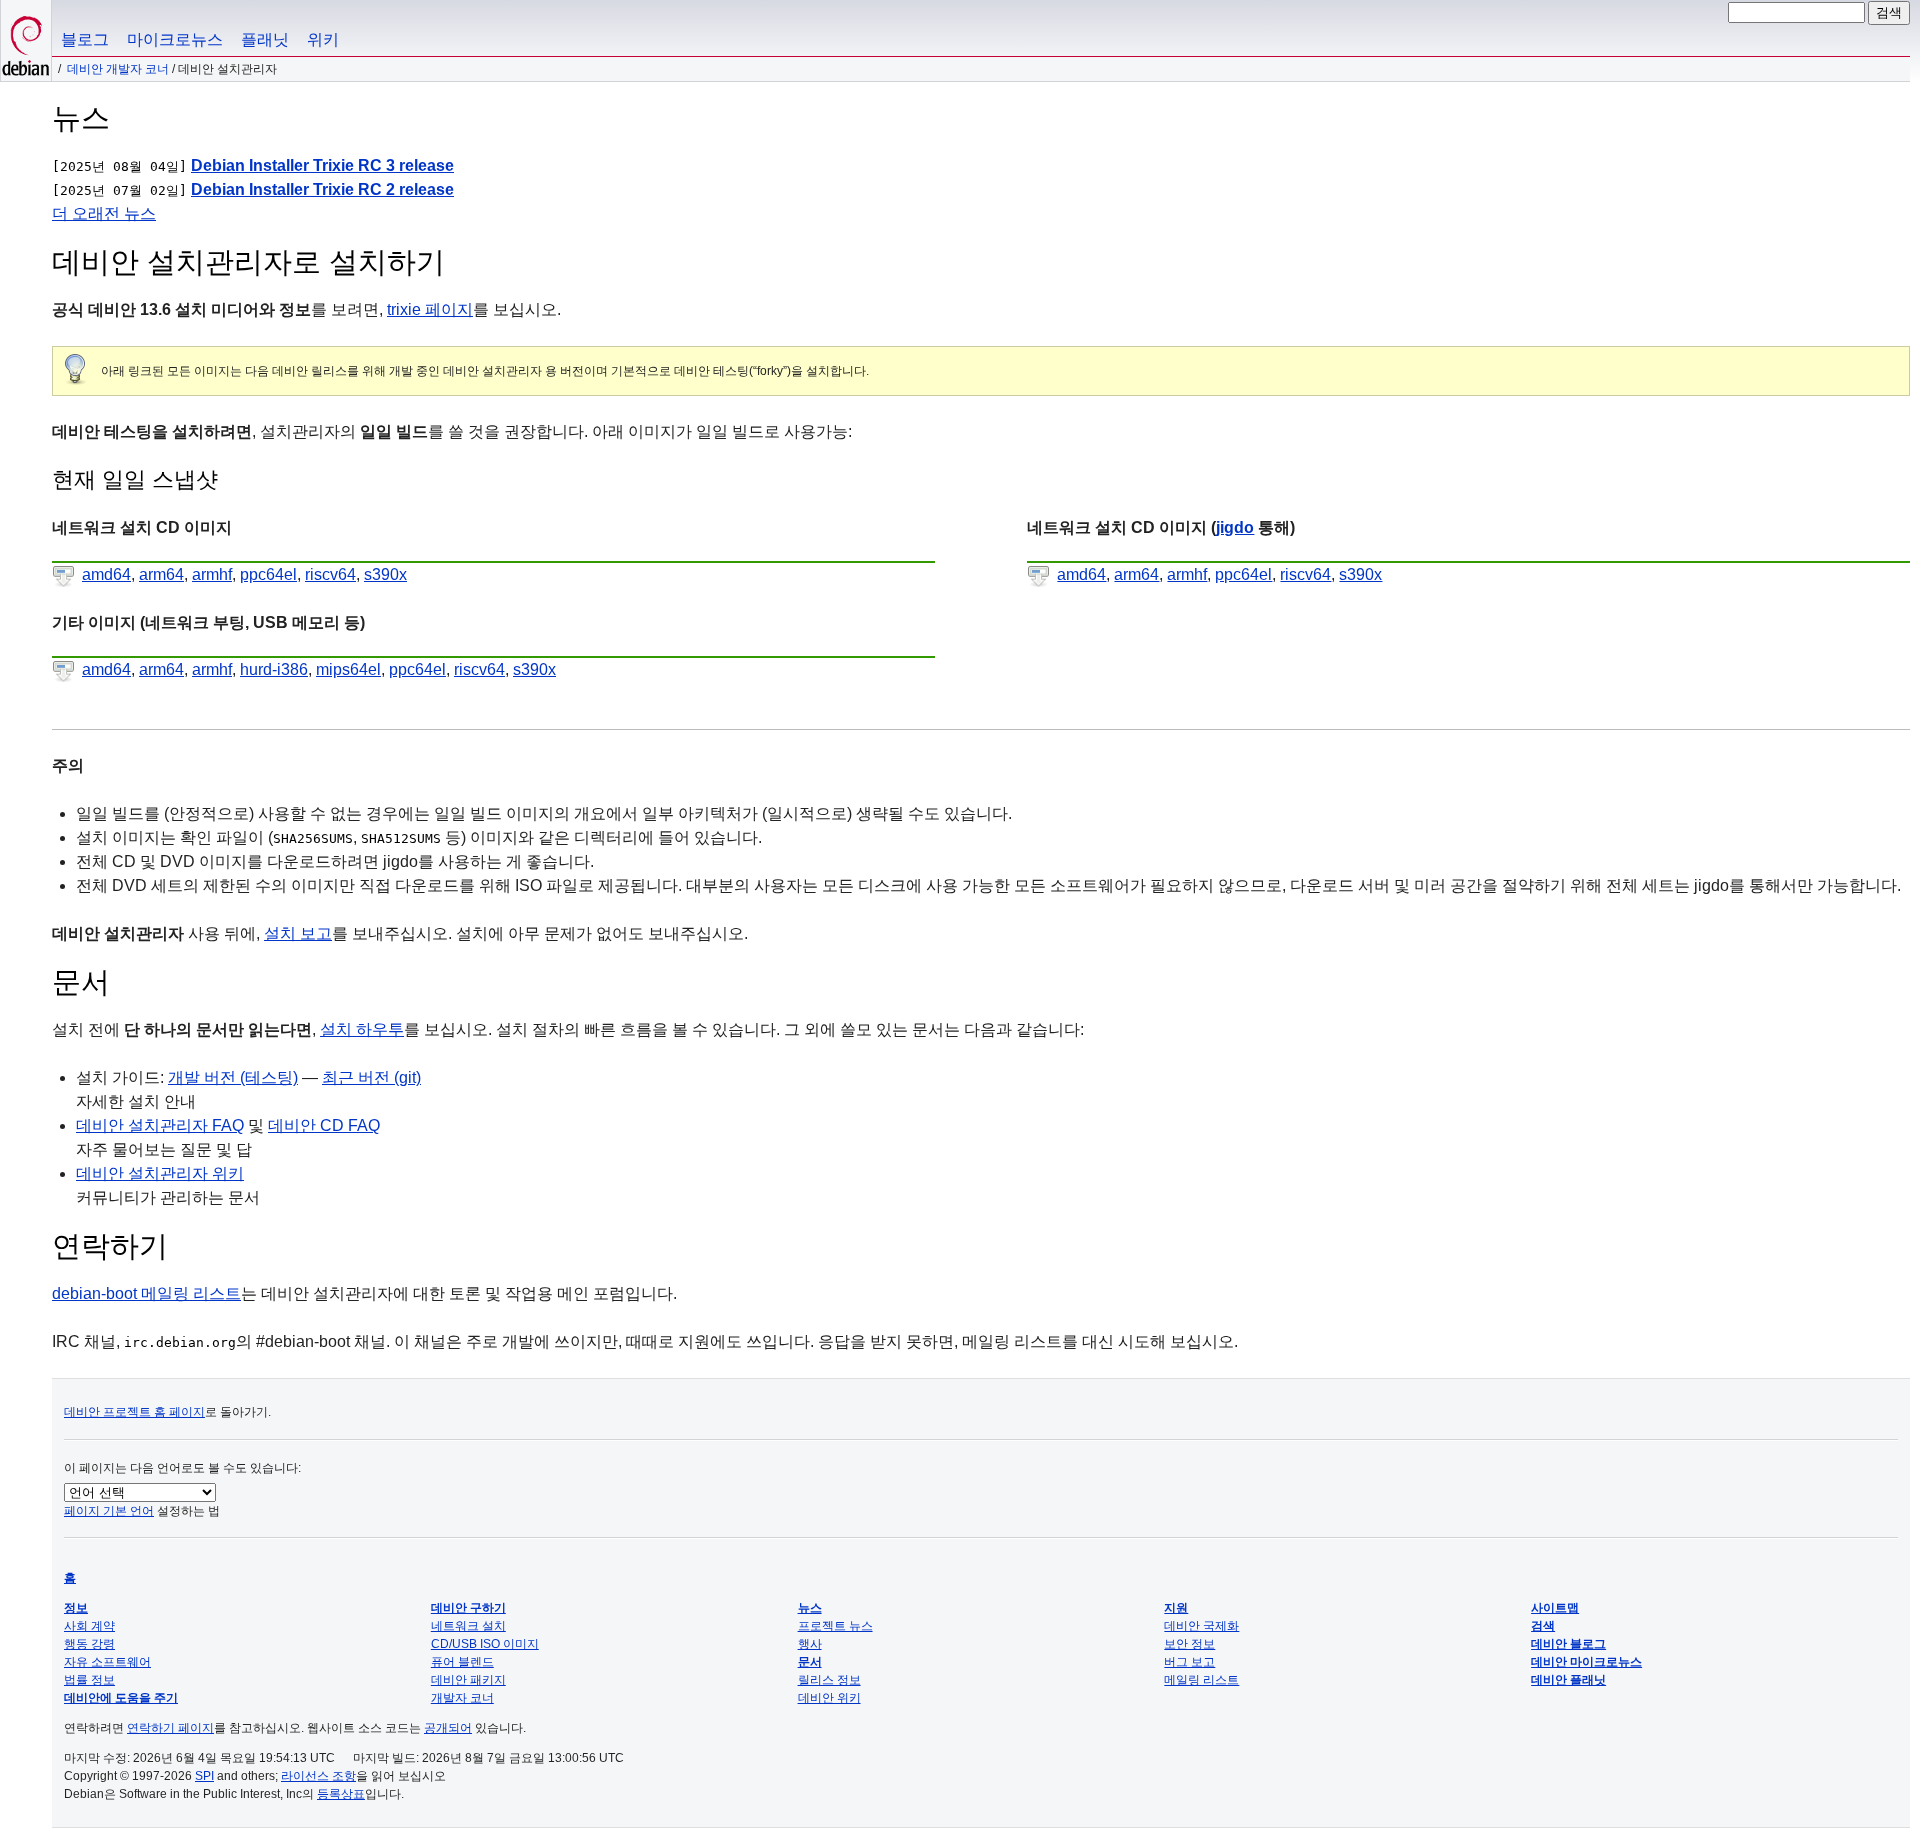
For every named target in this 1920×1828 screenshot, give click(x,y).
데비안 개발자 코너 (118, 69)
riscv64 (330, 574)
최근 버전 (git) (371, 1077)
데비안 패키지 (468, 1680)
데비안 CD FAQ (324, 1125)
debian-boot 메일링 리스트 (146, 1293)
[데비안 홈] (26, 40)
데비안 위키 (829, 1698)
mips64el (348, 669)
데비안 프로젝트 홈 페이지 (134, 1412)
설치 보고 (298, 933)
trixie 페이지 (430, 309)
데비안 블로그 (1568, 1644)
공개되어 (448, 1728)
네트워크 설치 (468, 1626)
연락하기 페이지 (170, 1728)
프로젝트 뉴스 (835, 1626)
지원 (1176, 1608)
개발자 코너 (462, 1698)
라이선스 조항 (318, 1776)
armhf (212, 574)
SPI (204, 1776)
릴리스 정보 (829, 1680)
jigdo (1235, 527)
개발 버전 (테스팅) (233, 1077)
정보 (76, 1608)
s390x (385, 574)
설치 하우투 (362, 1029)
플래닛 (265, 39)
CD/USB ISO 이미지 (485, 1644)
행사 (810, 1644)
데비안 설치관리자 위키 (160, 1173)
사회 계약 (89, 1626)
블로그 (85, 39)
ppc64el (268, 574)
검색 (1543, 1626)
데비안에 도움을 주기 (121, 1698)
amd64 (106, 574)
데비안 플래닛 (1568, 1680)
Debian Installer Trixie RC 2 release (322, 189)
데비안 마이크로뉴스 (1586, 1662)
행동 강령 (89, 1644)
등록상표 (341, 1794)
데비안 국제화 (1201, 1626)
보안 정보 (1189, 1644)
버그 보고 (1189, 1662)
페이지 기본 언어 (109, 1511)
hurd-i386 (274, 669)
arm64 (161, 574)
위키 (323, 39)
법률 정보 (89, 1680)
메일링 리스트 (1201, 1680)
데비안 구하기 (468, 1608)
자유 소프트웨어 (107, 1662)
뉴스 (810, 1608)
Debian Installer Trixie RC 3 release (322, 165)
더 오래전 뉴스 (104, 213)
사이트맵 (1555, 1608)
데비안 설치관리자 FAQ (160, 1125)
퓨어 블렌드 (462, 1662)
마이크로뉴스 (175, 39)
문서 (810, 1662)
